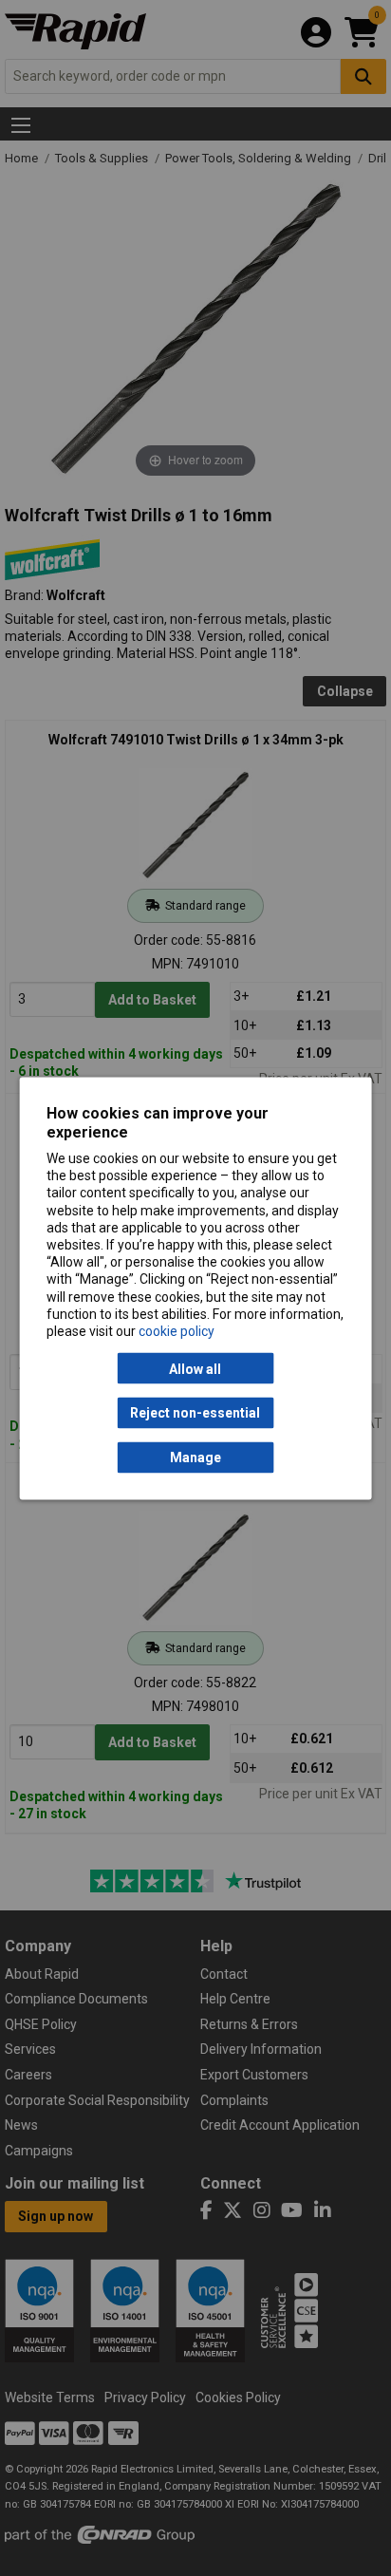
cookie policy (177, 1330)
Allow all (195, 1368)
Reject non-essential (195, 1413)
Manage (195, 1457)
